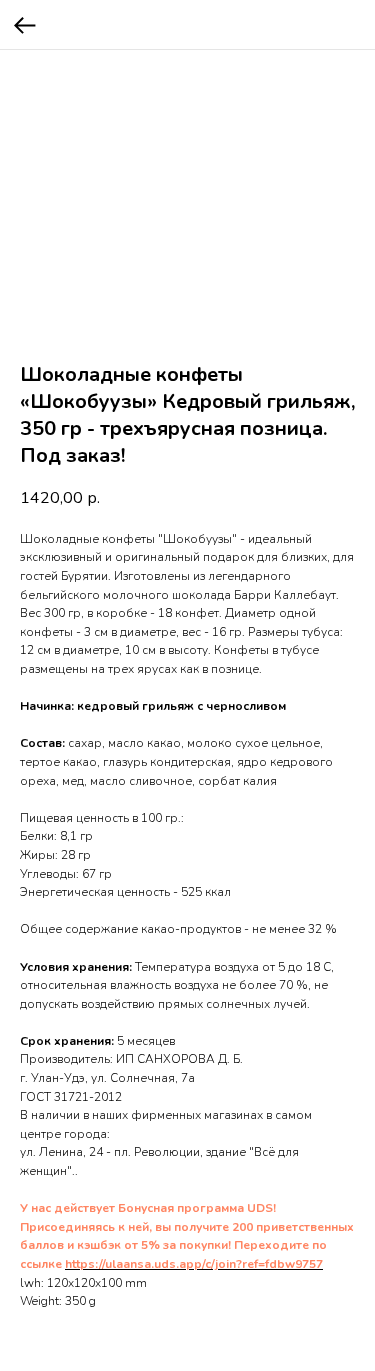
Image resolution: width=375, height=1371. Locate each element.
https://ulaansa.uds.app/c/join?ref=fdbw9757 (194, 1264)
